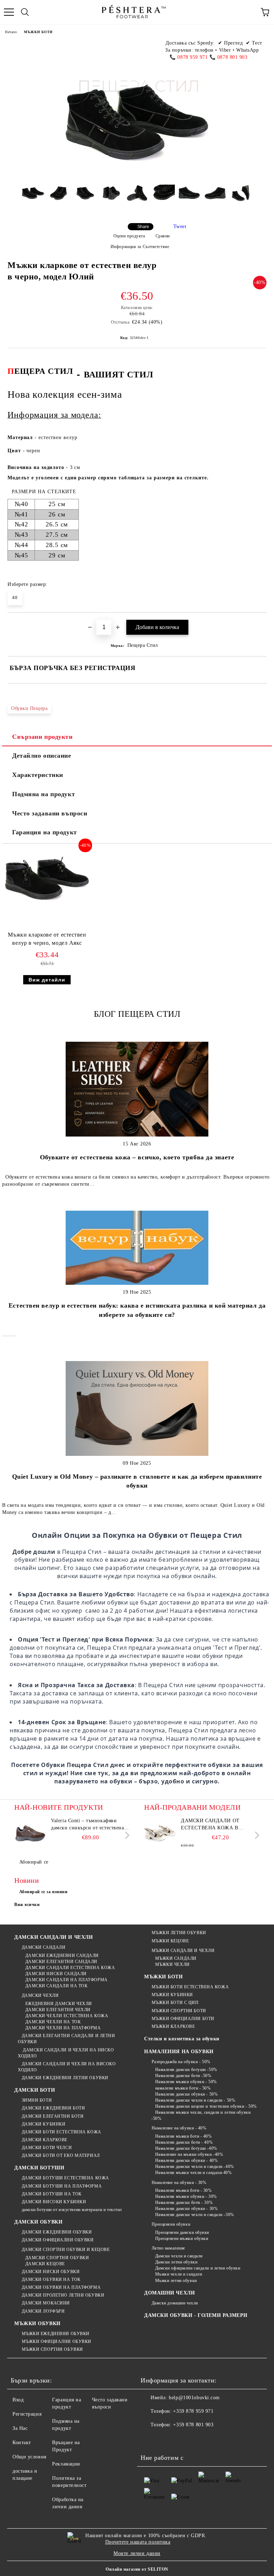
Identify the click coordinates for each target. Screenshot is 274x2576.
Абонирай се (34, 1862)
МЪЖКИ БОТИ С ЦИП (175, 2003)
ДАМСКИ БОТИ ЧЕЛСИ (47, 2148)
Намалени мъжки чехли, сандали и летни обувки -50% (201, 2115)
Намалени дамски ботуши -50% (186, 2070)
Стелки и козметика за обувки (182, 2039)
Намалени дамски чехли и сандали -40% (195, 2167)
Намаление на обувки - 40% (179, 2128)
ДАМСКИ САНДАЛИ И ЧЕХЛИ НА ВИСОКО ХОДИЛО (67, 2067)
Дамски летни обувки (176, 2262)
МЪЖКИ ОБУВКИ (37, 2323)
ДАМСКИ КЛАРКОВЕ (45, 2140)
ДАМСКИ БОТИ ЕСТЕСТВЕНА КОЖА (62, 2132)
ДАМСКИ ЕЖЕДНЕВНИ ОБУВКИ (57, 2232)
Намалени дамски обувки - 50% (186, 2094)
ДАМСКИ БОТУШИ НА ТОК (52, 2194)
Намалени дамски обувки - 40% (186, 2160)
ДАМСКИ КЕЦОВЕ (45, 2264)
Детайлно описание (42, 756)
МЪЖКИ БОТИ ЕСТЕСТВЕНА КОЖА (190, 1987)
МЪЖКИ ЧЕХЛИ (172, 1964)
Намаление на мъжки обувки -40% (189, 2154)
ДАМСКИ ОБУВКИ (38, 2222)
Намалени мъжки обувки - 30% (186, 2196)
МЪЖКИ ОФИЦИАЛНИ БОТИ (183, 2019)
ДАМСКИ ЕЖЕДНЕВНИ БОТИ (53, 2108)
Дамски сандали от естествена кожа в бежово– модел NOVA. (212, 1825)
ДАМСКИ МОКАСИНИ (46, 2303)
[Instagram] (181, 2439)
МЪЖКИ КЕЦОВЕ (170, 1941)
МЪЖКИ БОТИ (38, 32)
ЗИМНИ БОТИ (37, 2100)
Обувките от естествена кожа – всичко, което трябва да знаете (137, 1157)
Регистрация (27, 2414)
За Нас (20, 2428)
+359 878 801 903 (193, 2425)
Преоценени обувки (171, 2224)
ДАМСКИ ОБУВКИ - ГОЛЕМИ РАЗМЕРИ (196, 2315)
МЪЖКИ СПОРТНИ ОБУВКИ (52, 2349)
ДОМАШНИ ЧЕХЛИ (169, 2293)
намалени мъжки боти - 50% (183, 2088)
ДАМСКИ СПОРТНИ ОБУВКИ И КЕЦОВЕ (66, 2250)
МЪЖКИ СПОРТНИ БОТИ (179, 2011)
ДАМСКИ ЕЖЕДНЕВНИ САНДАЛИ (62, 1956)
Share (143, 227)
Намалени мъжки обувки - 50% (186, 2082)
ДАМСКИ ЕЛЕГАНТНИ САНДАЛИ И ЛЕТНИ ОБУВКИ (66, 2039)
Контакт (22, 2443)
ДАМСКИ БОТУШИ (39, 2168)
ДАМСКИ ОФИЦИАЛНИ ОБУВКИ (58, 2240)
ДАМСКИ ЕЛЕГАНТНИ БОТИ (53, 2116)
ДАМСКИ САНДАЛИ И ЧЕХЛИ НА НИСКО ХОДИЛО (66, 2053)
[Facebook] (150, 2439)
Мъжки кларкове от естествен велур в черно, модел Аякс (47, 939)
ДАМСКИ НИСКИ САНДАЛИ (56, 1974)
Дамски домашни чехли (175, 2303)
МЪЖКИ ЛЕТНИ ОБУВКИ (179, 1933)
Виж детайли (47, 980)
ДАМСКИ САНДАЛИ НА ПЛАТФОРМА (67, 1980)
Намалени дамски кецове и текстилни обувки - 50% (206, 2106)
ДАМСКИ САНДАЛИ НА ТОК (56, 1986)
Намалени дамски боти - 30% (184, 2203)
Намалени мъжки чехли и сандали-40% (194, 2173)
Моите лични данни (137, 2553)
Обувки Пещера (29, 708)
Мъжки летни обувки (176, 2281)
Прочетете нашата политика (138, 2542)
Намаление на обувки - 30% (179, 2183)
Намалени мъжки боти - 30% (184, 2190)
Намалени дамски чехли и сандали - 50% (195, 2100)
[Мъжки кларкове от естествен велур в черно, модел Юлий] (33, 199)
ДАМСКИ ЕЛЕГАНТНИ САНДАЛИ (61, 1962)
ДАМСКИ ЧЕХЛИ (40, 1995)
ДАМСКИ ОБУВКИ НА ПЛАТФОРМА (61, 2287)
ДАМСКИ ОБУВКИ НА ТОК (51, 2279)
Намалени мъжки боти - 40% (184, 2136)
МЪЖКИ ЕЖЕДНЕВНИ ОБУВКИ (56, 2334)
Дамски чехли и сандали (179, 2256)
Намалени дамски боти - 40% (184, 2142)
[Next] (126, 1835)
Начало (11, 32)
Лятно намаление (168, 2248)
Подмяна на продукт (44, 794)
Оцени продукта (129, 236)
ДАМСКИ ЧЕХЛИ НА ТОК (53, 2022)
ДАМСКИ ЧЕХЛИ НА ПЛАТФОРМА (63, 2028)
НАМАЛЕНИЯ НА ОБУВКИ (179, 2052)
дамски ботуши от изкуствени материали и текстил (72, 2210)
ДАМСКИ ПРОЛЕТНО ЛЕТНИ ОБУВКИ (63, 2295)
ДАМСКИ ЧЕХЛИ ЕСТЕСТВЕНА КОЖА (67, 2016)
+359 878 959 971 (193, 2411)
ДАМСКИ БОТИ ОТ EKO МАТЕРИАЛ (61, 2155)
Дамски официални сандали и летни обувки (198, 2268)
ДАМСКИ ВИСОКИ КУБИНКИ (54, 2202)
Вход (18, 2400)
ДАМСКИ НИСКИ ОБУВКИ (51, 2272)
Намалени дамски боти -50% (183, 2076)
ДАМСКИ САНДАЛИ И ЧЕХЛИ (54, 1937)
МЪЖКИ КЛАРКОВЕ (173, 2026)
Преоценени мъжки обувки (182, 2238)
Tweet (180, 226)
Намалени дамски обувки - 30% (186, 2209)
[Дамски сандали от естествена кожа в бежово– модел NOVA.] (160, 1833)
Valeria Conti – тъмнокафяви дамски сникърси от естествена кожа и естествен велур (87, 1825)
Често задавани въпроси (50, 813)
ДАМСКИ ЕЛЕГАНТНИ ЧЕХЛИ (58, 2010)
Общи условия (29, 2457)
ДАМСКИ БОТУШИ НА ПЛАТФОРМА (62, 2186)
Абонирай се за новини (44, 1892)
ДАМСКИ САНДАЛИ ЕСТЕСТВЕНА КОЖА (70, 1968)
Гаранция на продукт (45, 832)
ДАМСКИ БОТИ (35, 2090)
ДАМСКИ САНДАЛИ (44, 1947)
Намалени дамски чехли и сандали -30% (195, 2215)
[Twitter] (166, 2439)
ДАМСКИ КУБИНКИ (44, 2124)
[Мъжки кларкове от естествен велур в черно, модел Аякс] (47, 908)
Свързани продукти (42, 737)
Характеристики (38, 775)
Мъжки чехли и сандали (179, 2274)
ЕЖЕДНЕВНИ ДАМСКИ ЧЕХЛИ (59, 2004)
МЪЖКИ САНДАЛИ (176, 1958)
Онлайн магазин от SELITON (137, 2569)
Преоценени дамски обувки (182, 2232)
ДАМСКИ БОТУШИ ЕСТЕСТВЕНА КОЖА (65, 2178)
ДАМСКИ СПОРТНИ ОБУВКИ (57, 2258)
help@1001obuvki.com (194, 2398)
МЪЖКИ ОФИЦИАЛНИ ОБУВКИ (57, 2341)
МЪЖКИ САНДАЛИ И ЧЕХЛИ (183, 1951)
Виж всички (27, 1905)
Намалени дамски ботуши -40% (186, 2148)
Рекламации (66, 2464)
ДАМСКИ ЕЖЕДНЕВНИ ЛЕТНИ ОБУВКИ (65, 2078)
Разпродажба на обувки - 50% (181, 2062)
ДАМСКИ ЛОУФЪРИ (43, 2311)
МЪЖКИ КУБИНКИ (172, 1995)
